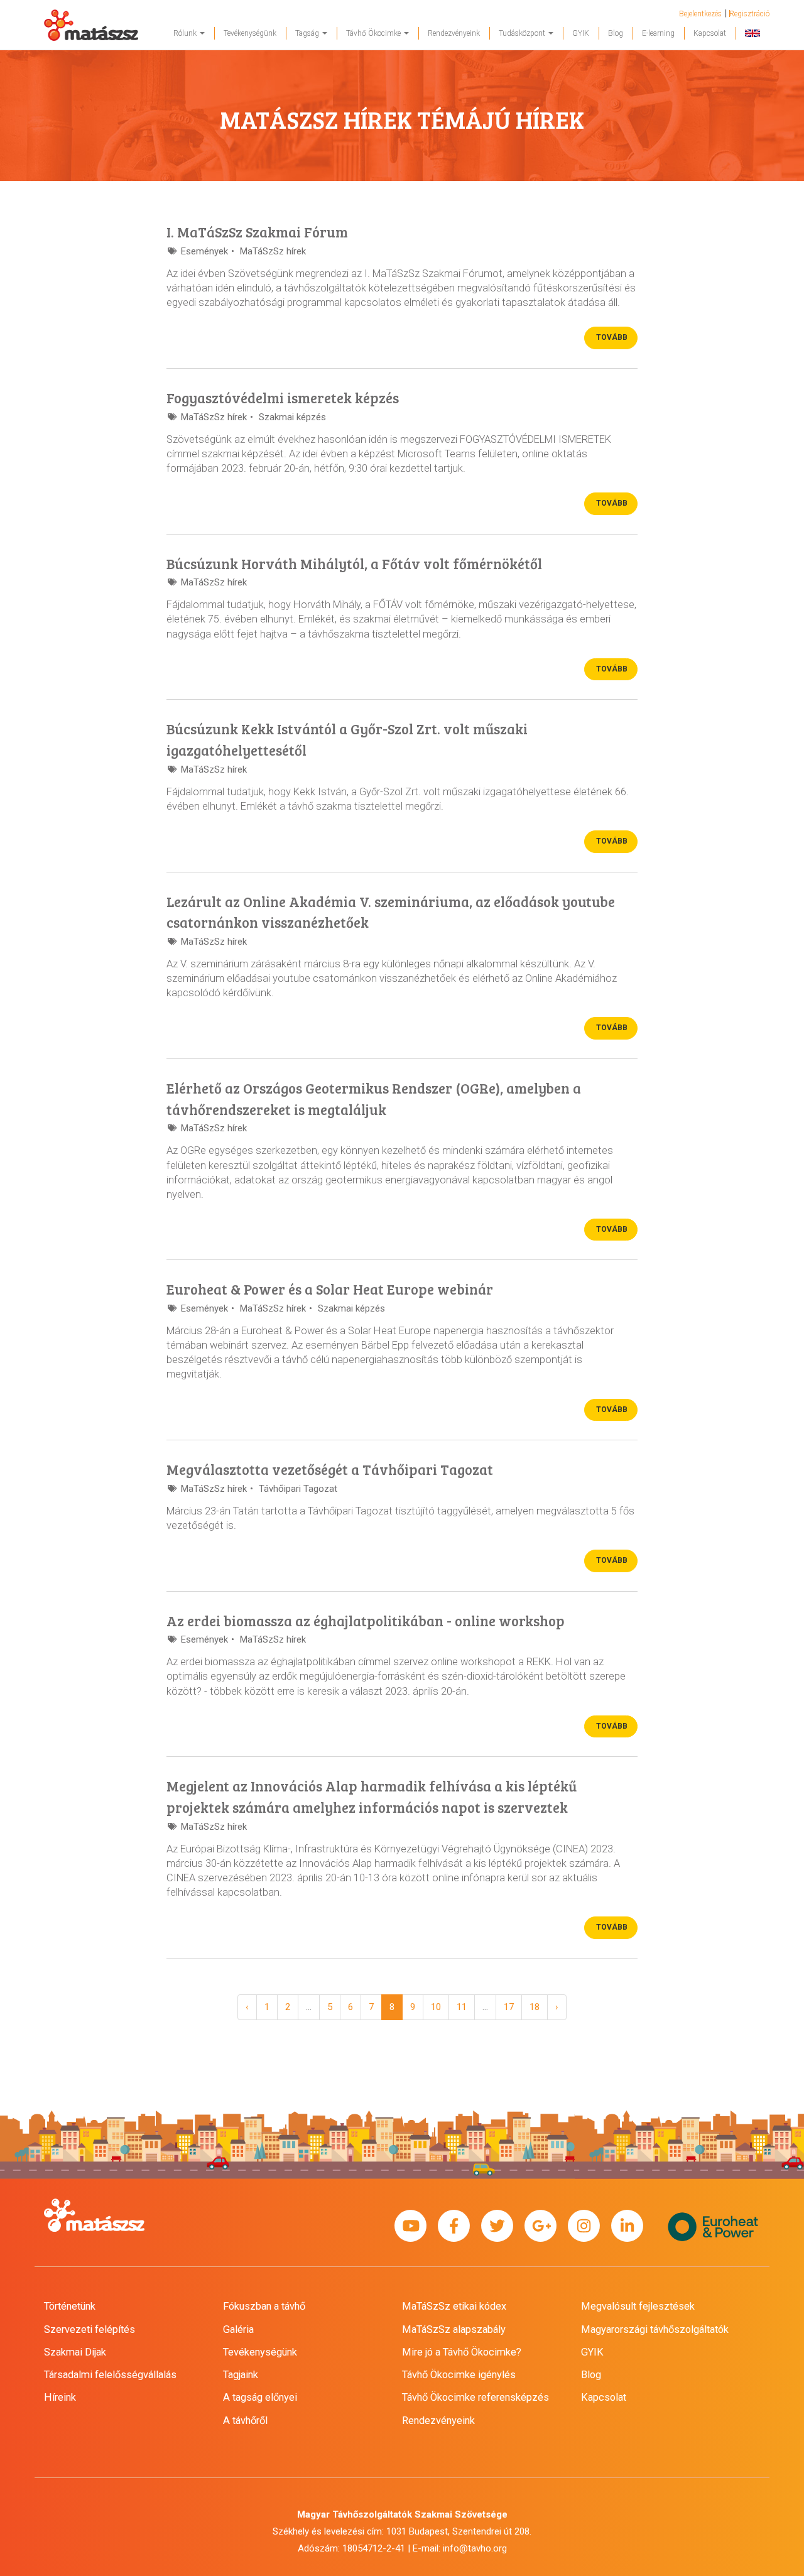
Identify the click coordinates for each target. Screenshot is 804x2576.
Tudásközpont (523, 33)
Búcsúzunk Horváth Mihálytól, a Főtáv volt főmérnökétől (354, 563)
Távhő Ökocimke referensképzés (475, 2397)
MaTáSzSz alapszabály (454, 2329)
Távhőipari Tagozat (298, 1489)
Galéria (238, 2329)
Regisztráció (749, 14)
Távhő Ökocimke (374, 33)
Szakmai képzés (292, 417)
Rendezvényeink (454, 33)
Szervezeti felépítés (90, 2329)
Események (204, 251)
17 (509, 2007)
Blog (616, 33)
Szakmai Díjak (75, 2352)
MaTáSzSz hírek (273, 251)
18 (535, 2007)
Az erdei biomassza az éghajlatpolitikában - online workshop (366, 1621)
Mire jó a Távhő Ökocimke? (462, 2352)
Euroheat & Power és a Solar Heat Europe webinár (330, 1289)
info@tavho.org (475, 2548)
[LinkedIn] (627, 2226)
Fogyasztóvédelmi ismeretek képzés (283, 398)
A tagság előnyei (260, 2397)
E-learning (658, 33)
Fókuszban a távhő (264, 2306)
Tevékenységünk (250, 33)
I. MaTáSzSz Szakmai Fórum (257, 232)
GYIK (581, 33)
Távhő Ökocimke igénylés (459, 2375)
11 (462, 2007)
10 (436, 2007)
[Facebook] (454, 2226)
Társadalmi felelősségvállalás (110, 2375)
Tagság (308, 33)
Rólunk (186, 33)
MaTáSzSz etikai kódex (454, 2306)
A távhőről (245, 2421)
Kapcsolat (710, 33)
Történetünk (70, 2306)
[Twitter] (497, 2226)
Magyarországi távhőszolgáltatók (655, 2329)
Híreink (60, 2397)
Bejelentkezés (700, 14)
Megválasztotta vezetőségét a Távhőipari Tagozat (330, 1469)
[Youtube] (410, 2226)
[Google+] (541, 2226)
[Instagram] (584, 2226)
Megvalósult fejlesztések (638, 2306)
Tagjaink (241, 2375)
